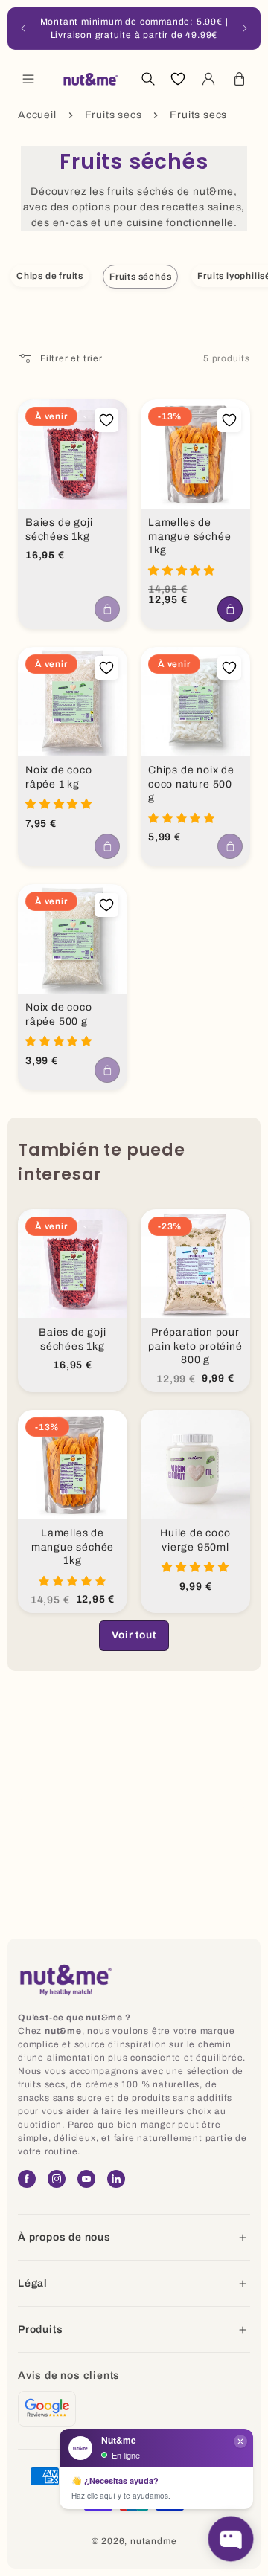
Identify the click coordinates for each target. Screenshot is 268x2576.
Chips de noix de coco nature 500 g (191, 784)
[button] (28, 79)
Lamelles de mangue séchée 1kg (189, 536)
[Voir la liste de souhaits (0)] (178, 79)
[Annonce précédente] (23, 28)
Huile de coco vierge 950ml (195, 1540)
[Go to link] (47, 2409)
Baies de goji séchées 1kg (59, 529)
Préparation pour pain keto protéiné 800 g (195, 1346)
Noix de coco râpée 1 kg (59, 777)
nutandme (153, 2541)
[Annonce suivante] (245, 28)
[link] (134, 1635)
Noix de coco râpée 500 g (59, 1014)
